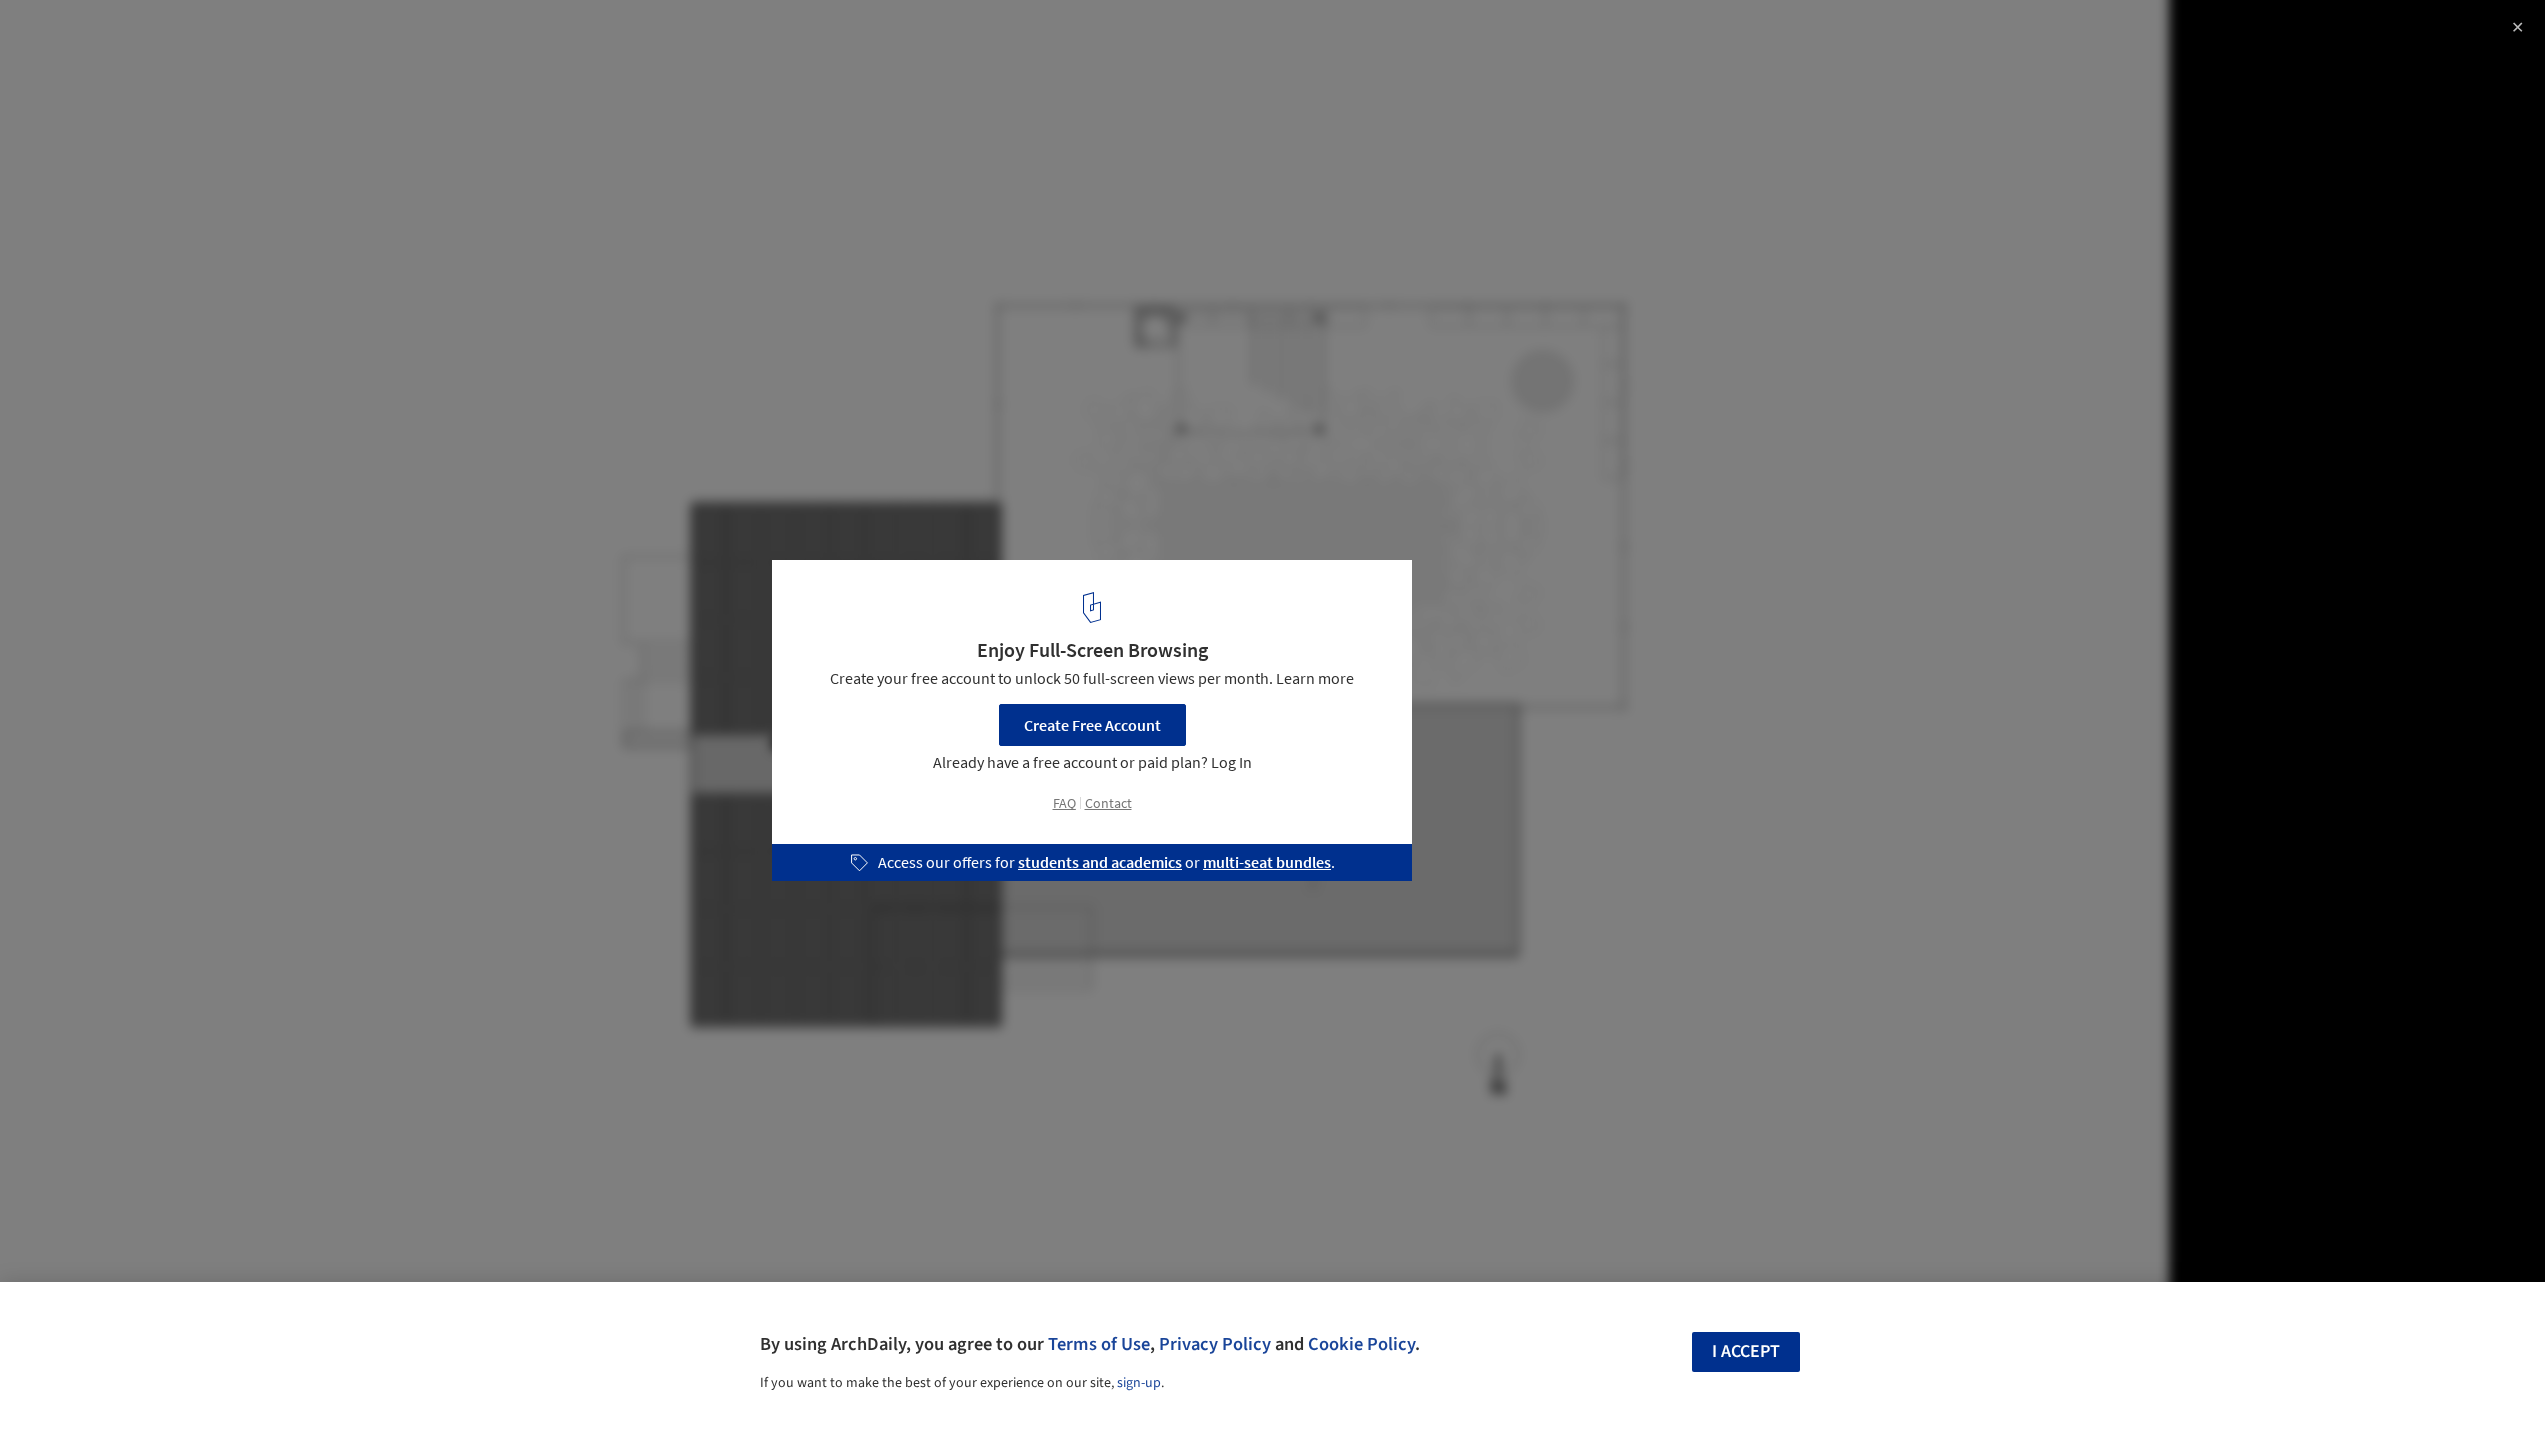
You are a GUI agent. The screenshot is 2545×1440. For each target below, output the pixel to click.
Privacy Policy (1215, 1344)
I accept (1746, 1351)
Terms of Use (1099, 1344)
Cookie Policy (1361, 1344)
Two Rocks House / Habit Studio (180, 36)
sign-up (1139, 1383)
